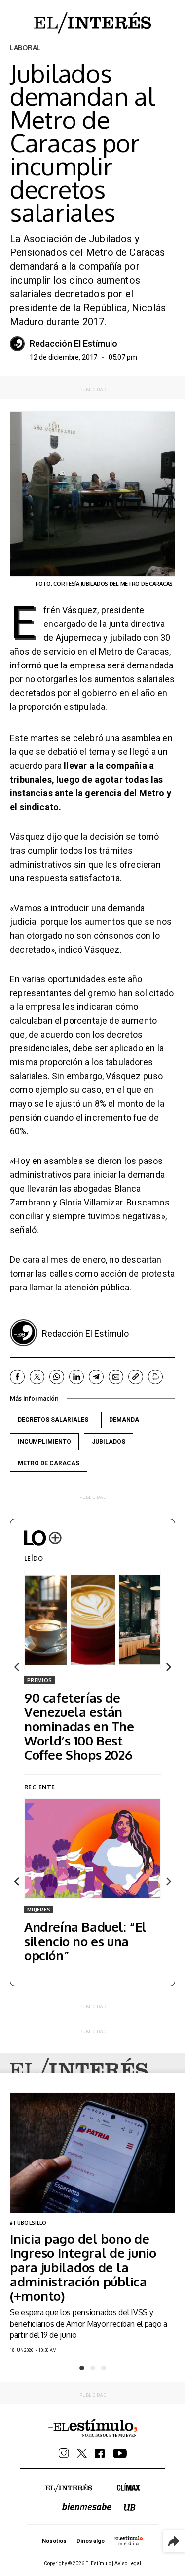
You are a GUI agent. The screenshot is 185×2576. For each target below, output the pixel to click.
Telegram (96, 1377)
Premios (39, 1680)
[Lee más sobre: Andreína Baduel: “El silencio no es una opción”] (92, 1848)
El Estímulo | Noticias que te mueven (93, 2428)
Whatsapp (57, 1377)
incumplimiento (44, 1442)
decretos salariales (53, 1420)
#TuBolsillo (28, 2223)
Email (116, 1377)
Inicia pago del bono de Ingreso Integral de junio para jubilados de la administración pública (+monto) (83, 2267)
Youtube (120, 2453)
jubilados (109, 1442)
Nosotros (54, 2541)
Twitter (37, 1377)
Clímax (129, 2487)
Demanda (124, 1420)
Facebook (17, 1377)
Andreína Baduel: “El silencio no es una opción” (85, 1941)
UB (130, 2508)
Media (129, 2540)
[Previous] (17, 1667)
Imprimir (155, 1377)
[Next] (168, 1667)
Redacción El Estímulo (74, 344)
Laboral (25, 48)
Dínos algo (90, 2541)
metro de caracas (49, 1463)
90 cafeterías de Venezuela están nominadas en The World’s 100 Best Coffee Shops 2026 (79, 1726)
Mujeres (39, 1910)
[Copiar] (136, 1377)
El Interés (79, 2071)
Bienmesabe (87, 2507)
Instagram (64, 2453)
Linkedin (76, 1377)
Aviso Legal (128, 2563)
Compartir (174, 2541)
